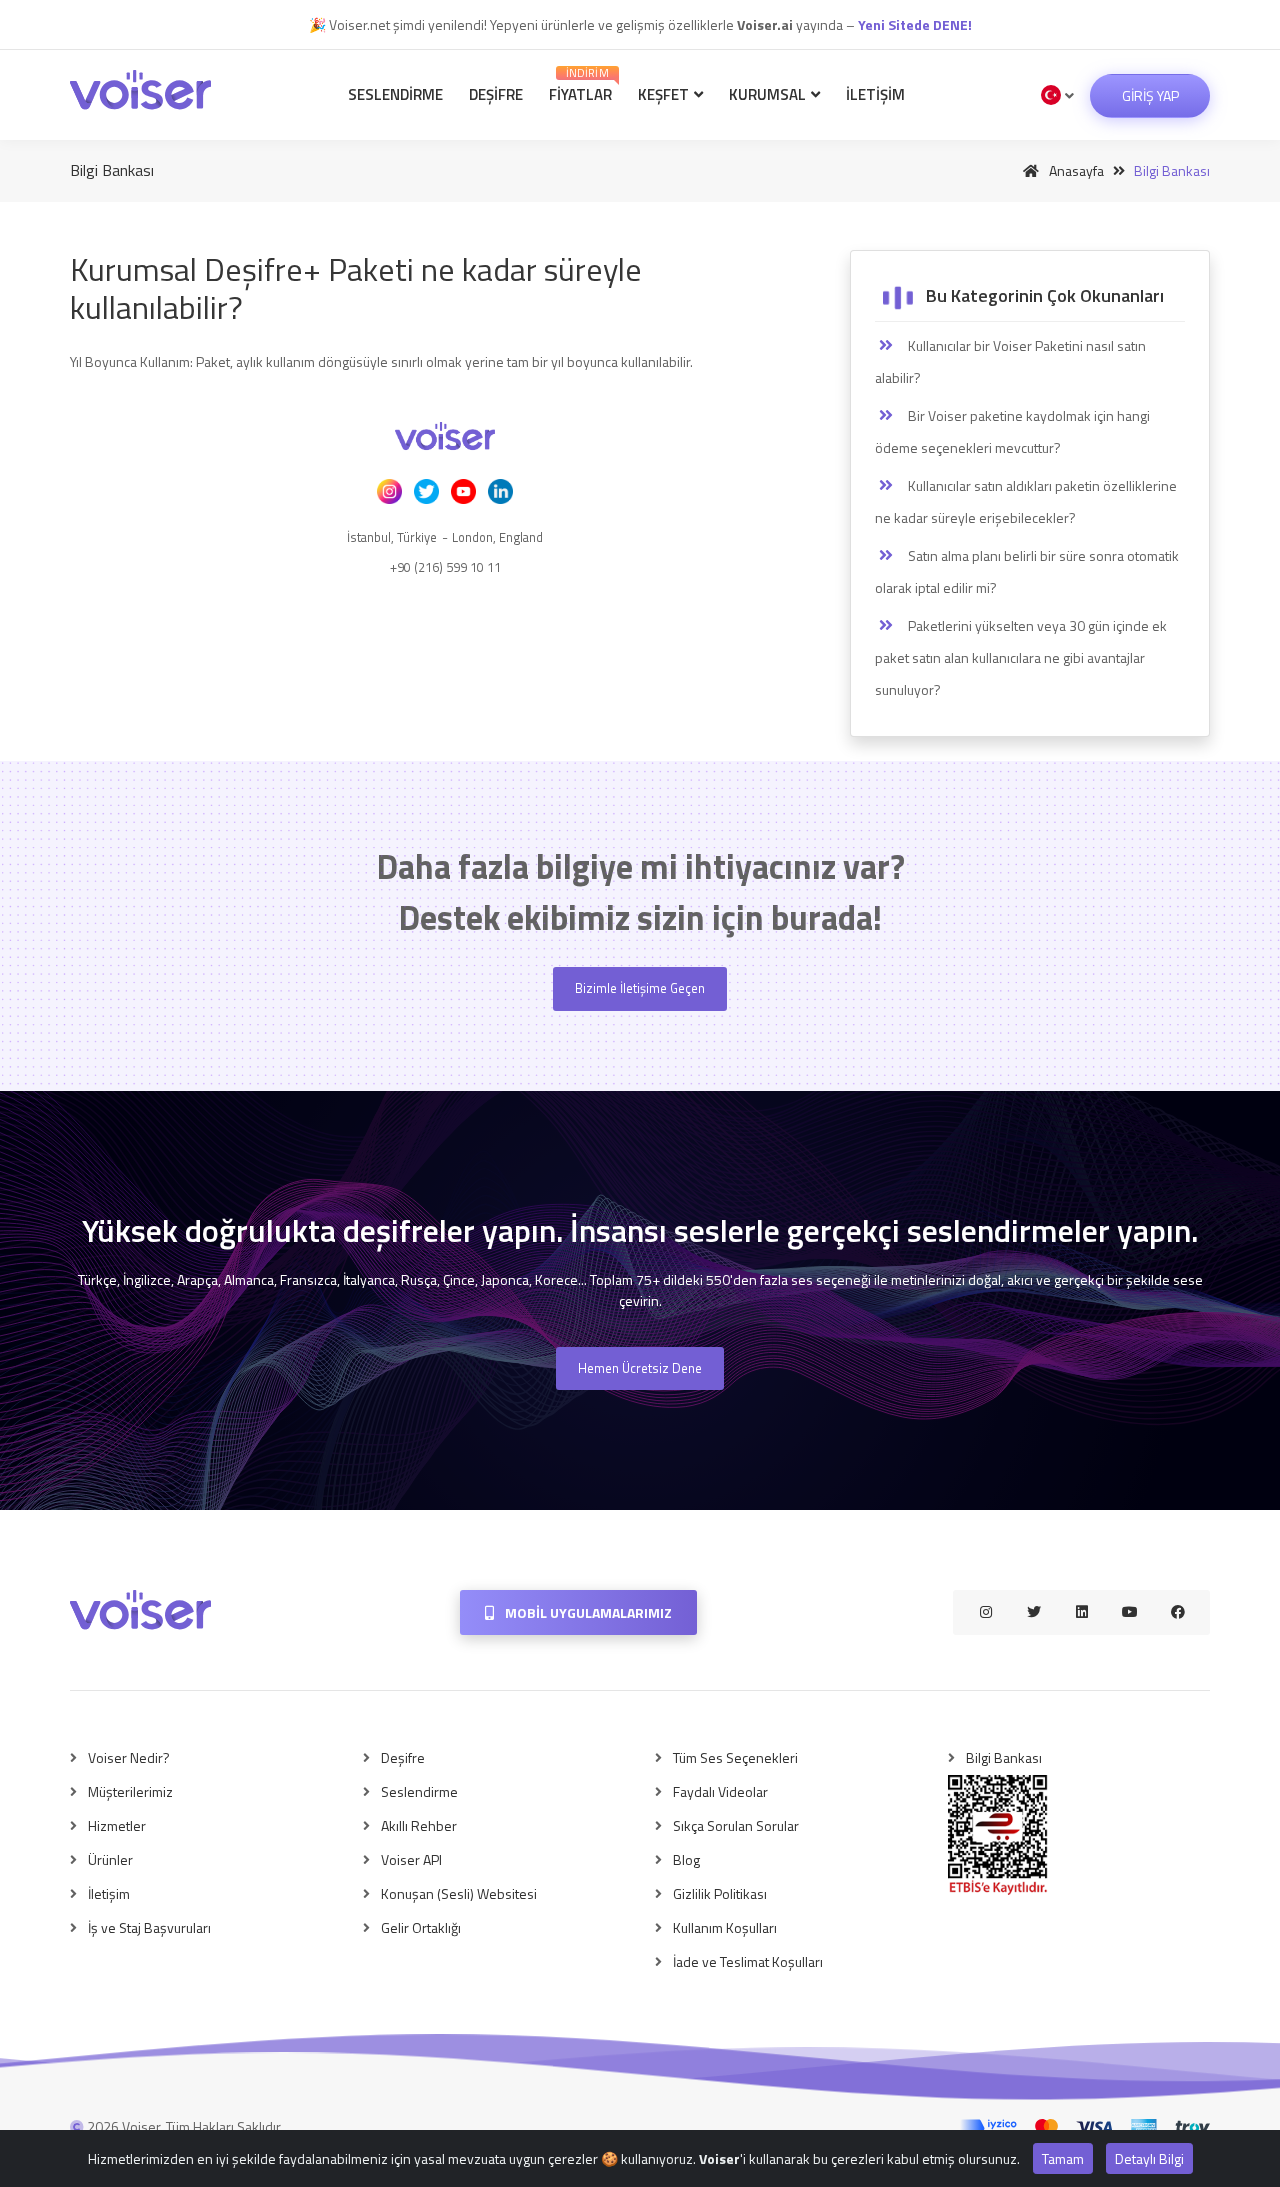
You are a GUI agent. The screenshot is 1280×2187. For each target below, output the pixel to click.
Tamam (1063, 2158)
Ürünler (110, 1859)
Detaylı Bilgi (1149, 2158)
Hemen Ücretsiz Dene (640, 1368)
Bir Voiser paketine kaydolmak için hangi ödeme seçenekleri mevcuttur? (1012, 431)
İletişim (875, 94)
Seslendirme (395, 94)
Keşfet (665, 94)
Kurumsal (769, 94)
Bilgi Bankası (1004, 1757)
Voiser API (411, 1859)
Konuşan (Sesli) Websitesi (459, 1893)
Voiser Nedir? (129, 1757)
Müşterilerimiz (130, 1791)
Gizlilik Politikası (720, 1893)
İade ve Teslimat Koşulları (748, 1961)
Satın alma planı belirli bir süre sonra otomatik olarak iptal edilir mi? (1027, 571)
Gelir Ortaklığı (421, 1927)
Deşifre (496, 94)
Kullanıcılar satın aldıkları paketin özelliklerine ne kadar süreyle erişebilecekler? (1026, 501)
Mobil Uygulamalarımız (587, 1612)
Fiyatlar (580, 85)
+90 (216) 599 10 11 (445, 567)
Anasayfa (1075, 170)
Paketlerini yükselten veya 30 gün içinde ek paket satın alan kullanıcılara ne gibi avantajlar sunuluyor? (1021, 657)
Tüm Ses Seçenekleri (735, 1757)
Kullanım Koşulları (725, 1927)
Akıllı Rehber (419, 1825)
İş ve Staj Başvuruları (149, 1927)
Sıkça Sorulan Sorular (736, 1825)
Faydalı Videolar (720, 1791)
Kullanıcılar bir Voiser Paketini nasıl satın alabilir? (1010, 361)
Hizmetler (117, 1825)
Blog (686, 1859)
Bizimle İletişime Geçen (640, 988)
